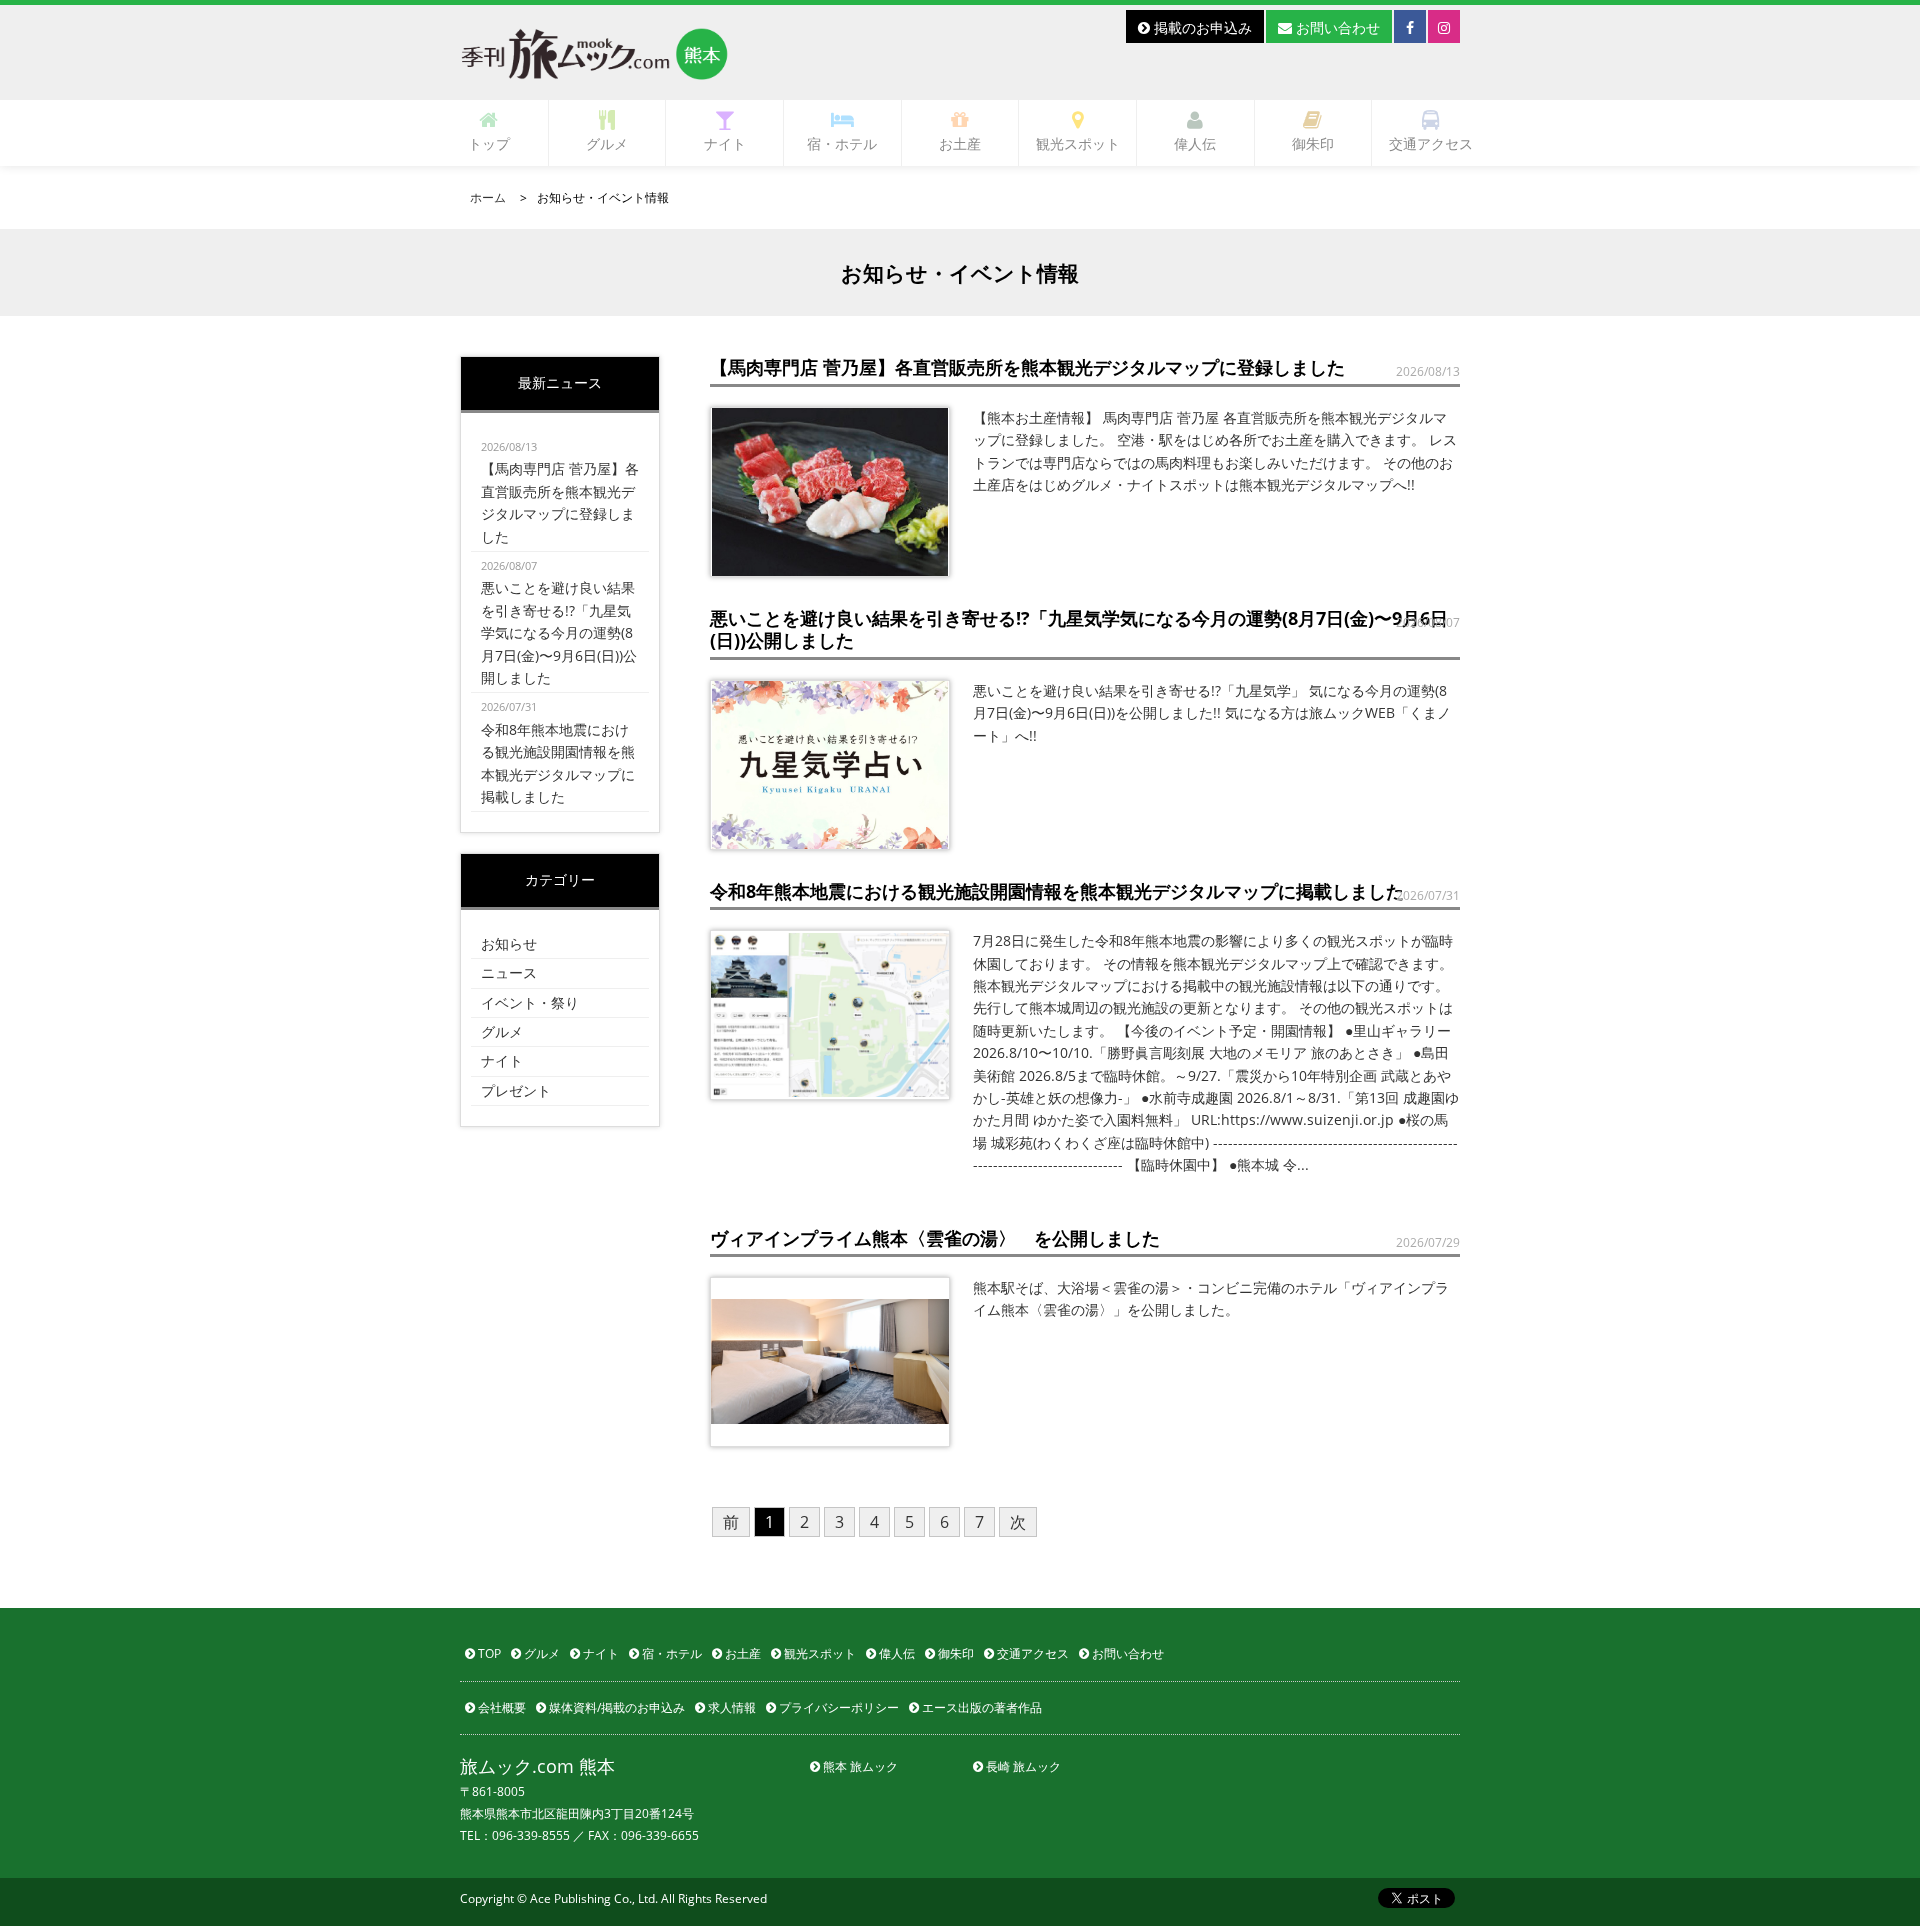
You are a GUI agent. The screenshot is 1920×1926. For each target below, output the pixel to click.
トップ (489, 143)
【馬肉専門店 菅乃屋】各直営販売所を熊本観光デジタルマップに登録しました (560, 492)
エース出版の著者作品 (980, 1707)
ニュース (509, 972)
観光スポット (1078, 143)
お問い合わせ (1336, 27)
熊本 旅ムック (859, 1766)
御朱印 (1313, 143)
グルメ (607, 143)
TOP (488, 1653)
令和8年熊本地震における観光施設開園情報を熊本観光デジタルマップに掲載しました (558, 752)
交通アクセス (1431, 143)
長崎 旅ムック (1022, 1766)
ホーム (488, 197)
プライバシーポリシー (837, 1707)
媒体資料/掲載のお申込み (615, 1707)
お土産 (960, 143)
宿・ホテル (842, 143)
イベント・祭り (530, 1002)
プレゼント (516, 1090)
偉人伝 (1195, 143)
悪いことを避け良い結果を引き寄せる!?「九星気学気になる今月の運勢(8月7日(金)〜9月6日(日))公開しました (559, 622)
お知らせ (509, 943)
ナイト (725, 143)
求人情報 (730, 1707)
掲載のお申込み (1201, 27)
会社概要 (500, 1707)
